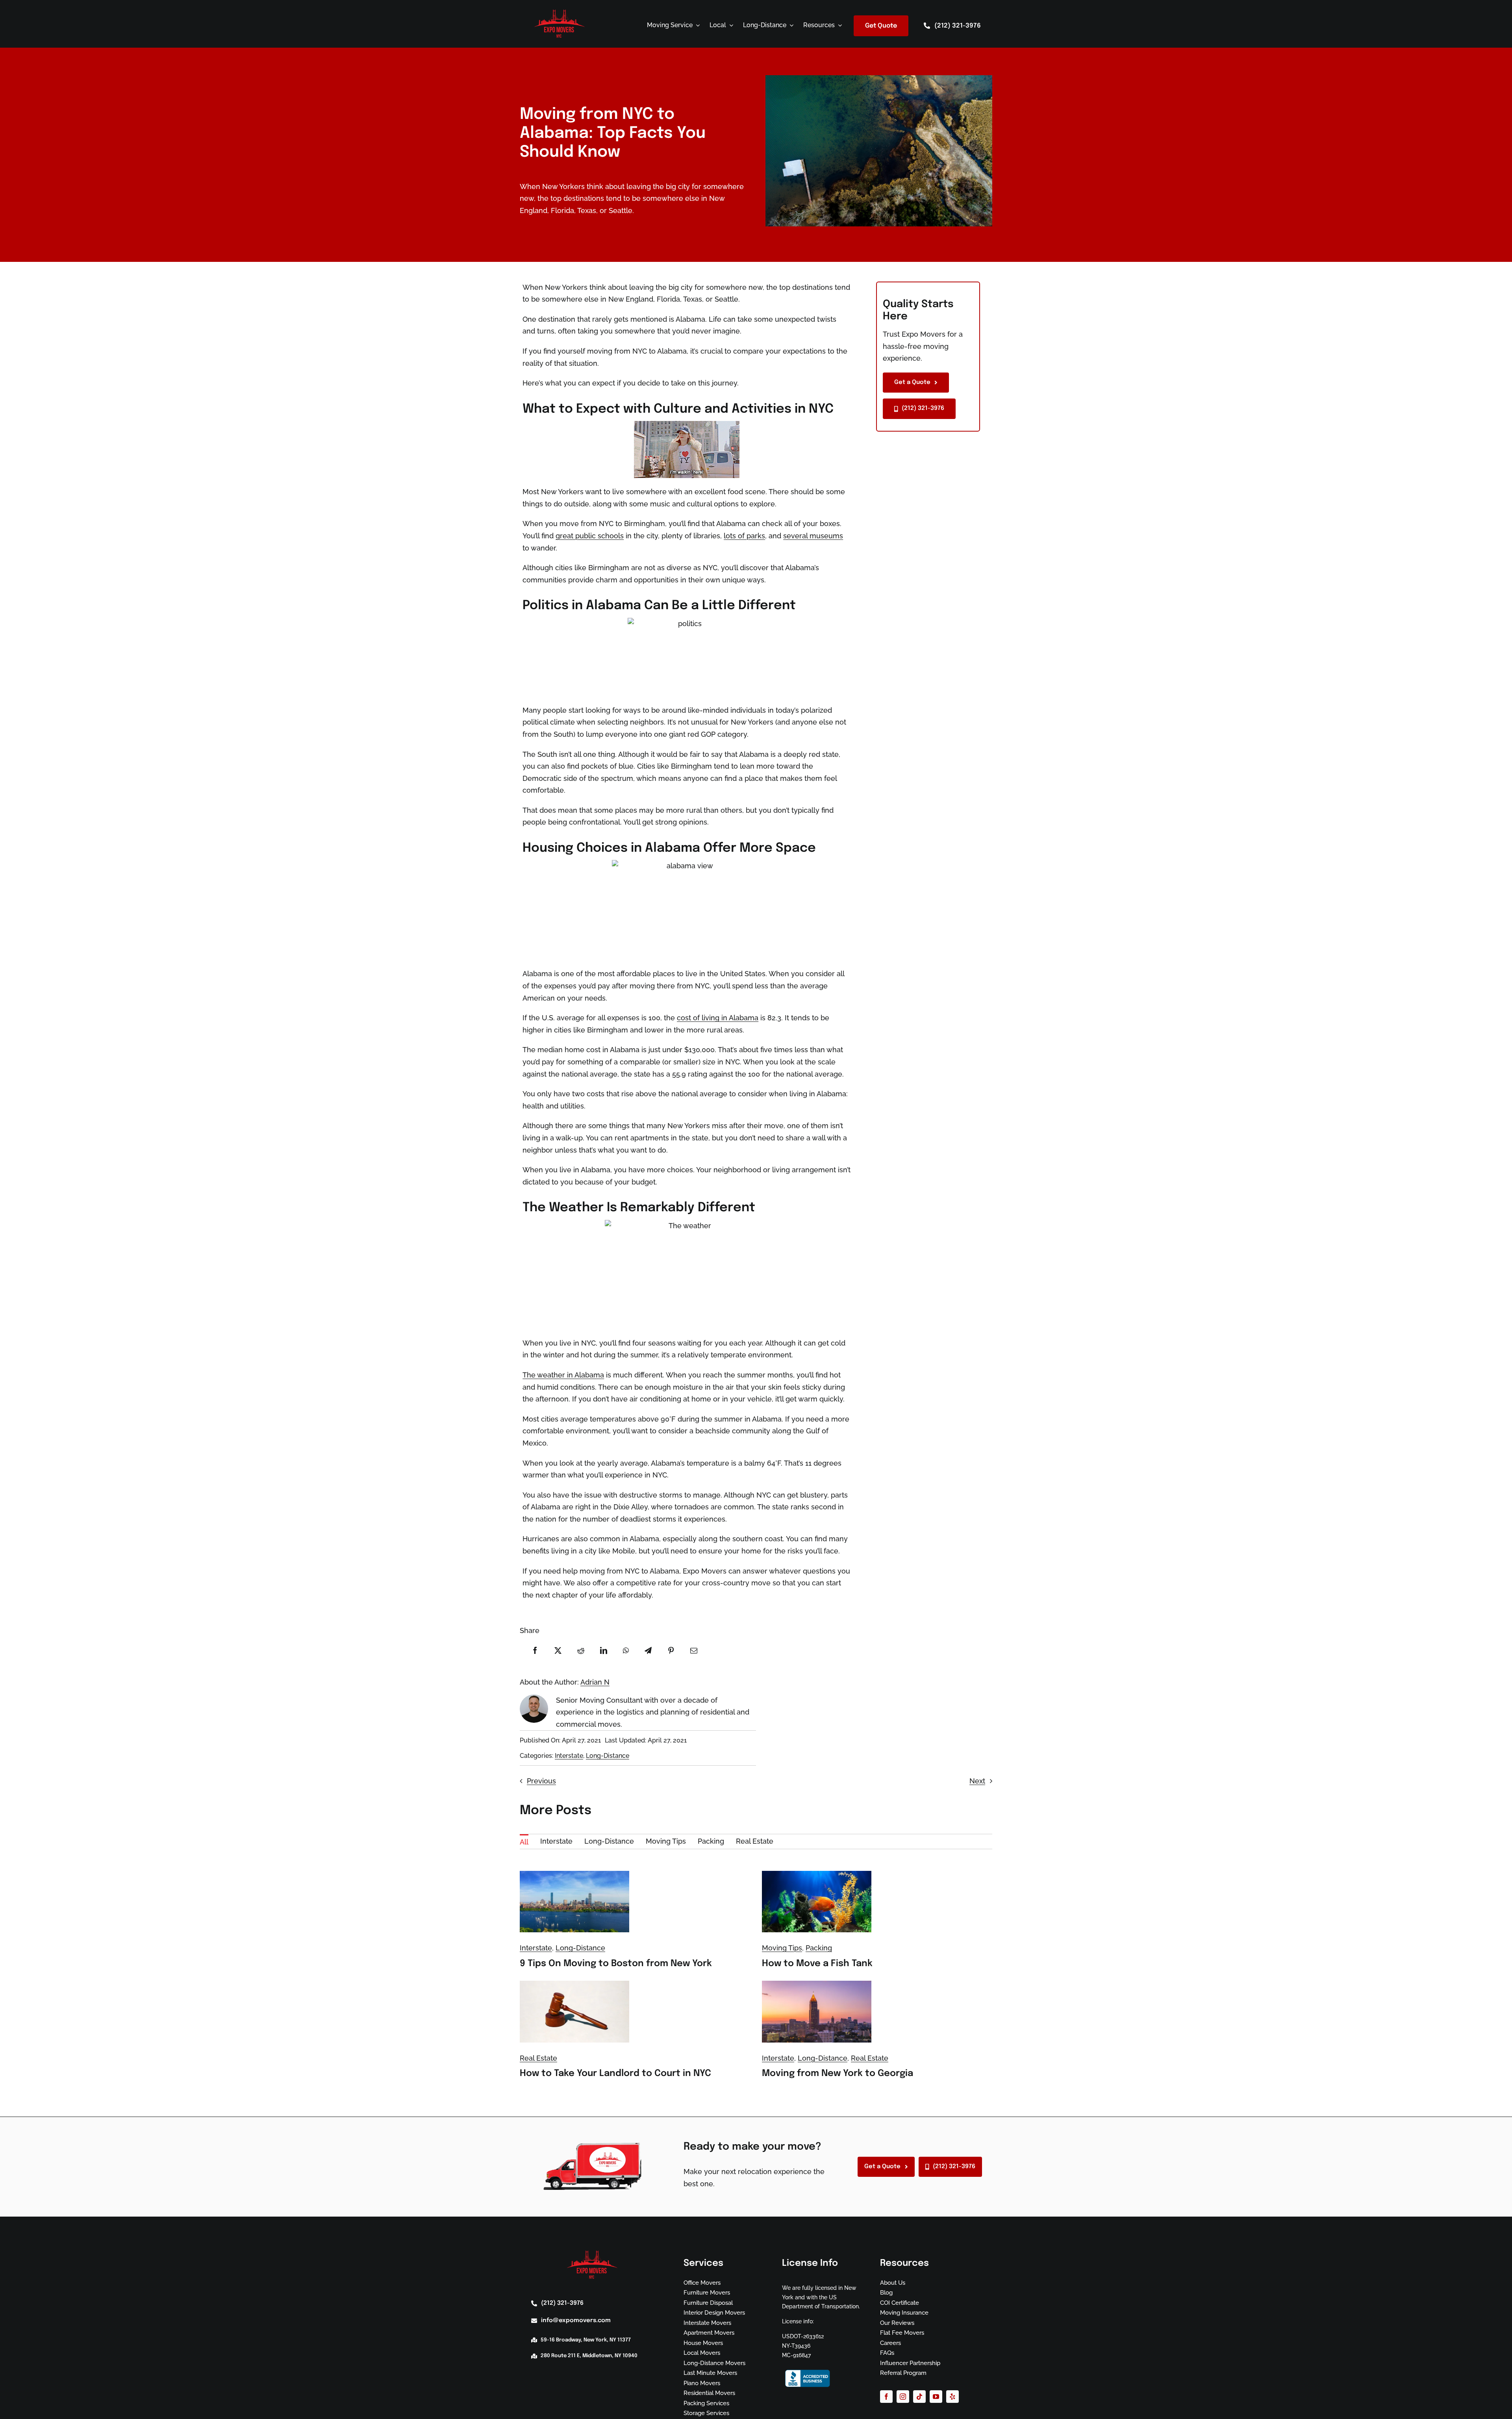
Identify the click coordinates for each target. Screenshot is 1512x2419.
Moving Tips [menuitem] (666, 1841)
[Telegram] (648, 1651)
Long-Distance (608, 1756)
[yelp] (952, 2397)
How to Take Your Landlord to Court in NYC (615, 2073)
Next (977, 1781)
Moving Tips (782, 1948)
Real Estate (538, 2058)
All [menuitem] (524, 1842)
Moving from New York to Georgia (838, 2073)
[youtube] (936, 2397)
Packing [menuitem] (711, 1841)
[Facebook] (535, 1651)
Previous (541, 1781)
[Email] (694, 1651)
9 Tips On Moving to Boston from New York (616, 1964)
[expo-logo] (560, 11)
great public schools (590, 536)
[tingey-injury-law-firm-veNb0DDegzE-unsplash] (574, 1984)
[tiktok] (919, 2397)
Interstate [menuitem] (556, 1841)
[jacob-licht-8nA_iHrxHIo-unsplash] (574, 1874)
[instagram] (903, 2397)
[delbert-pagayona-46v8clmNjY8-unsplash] (817, 1874)
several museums (813, 536)
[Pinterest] (671, 1651)
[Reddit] (581, 1651)
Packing (819, 1948)
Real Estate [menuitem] (755, 1841)
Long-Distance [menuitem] (609, 1841)
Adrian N (595, 1682)
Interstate (569, 1756)
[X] (558, 1651)
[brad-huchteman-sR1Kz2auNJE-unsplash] (817, 1984)
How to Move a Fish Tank (817, 1964)
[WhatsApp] (626, 1651)
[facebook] (886, 2397)
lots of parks (744, 536)
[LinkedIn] (604, 1651)
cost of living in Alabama (718, 1018)
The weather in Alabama (563, 1375)
